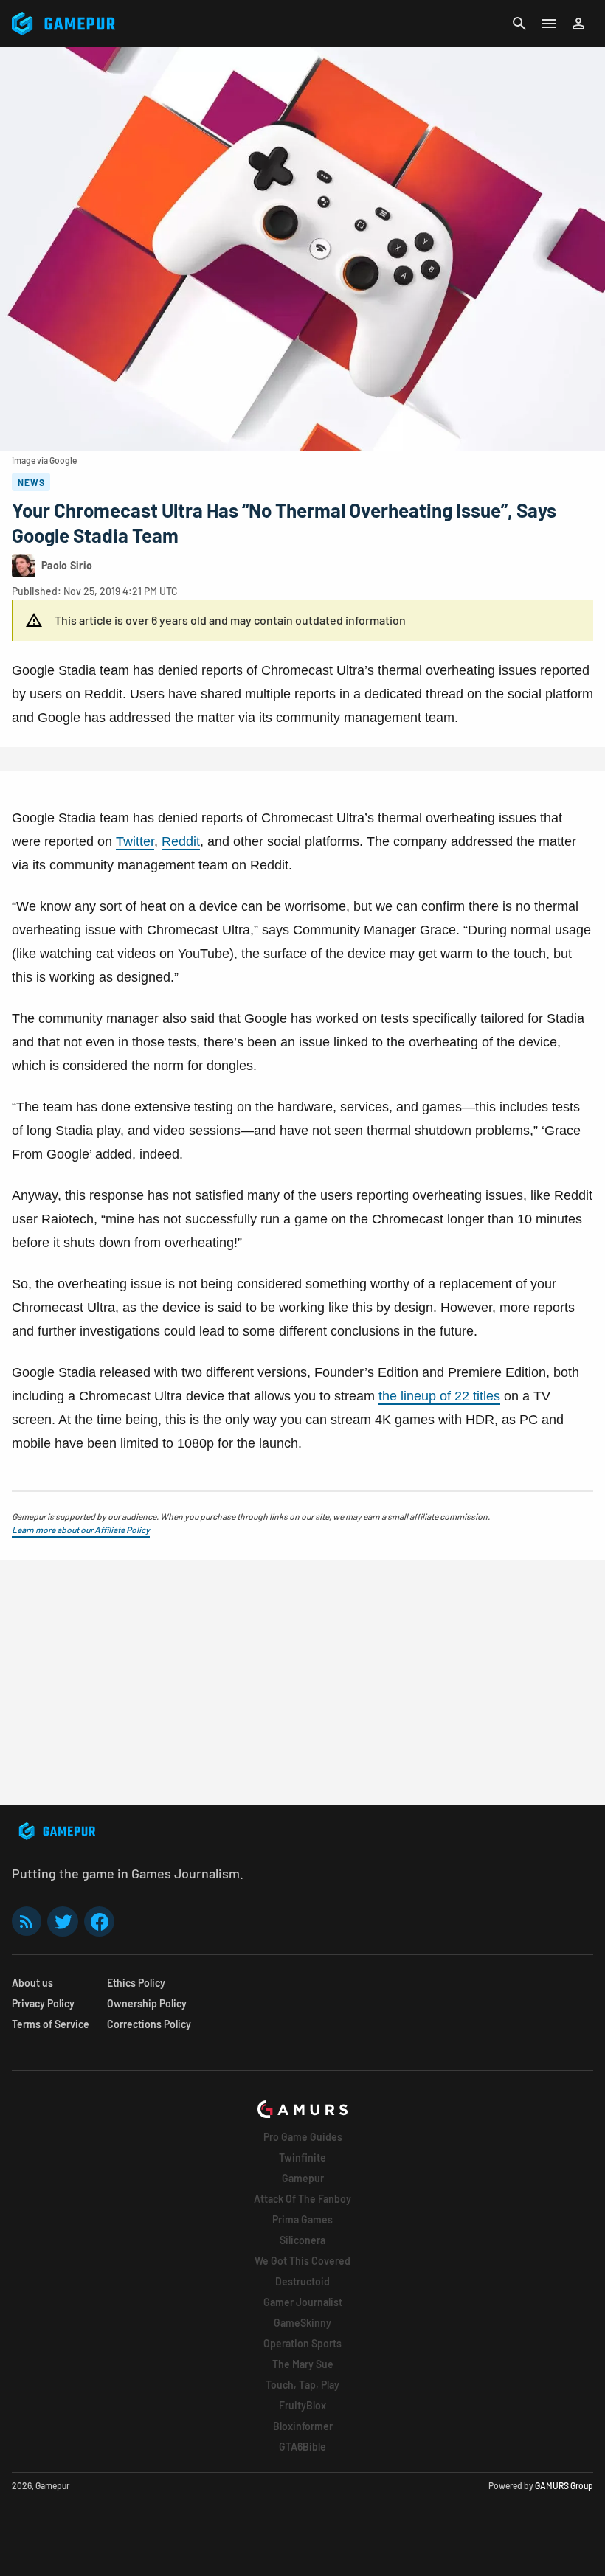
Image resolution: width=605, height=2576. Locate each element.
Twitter (135, 841)
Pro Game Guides (303, 2137)
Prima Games (302, 2219)
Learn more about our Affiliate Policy (81, 1530)
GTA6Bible (302, 2447)
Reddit (181, 841)
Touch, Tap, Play (302, 2385)
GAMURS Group (564, 2485)
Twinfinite (302, 2157)
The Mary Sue (303, 2364)
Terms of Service (51, 2024)
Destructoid (302, 2281)
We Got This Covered (302, 2261)
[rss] (27, 1921)
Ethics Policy (136, 1983)
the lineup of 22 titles (439, 1396)
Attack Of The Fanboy (302, 2199)
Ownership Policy (147, 2003)
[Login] (578, 24)
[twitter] (63, 1921)
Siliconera (302, 2240)
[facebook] (99, 1921)
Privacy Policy (43, 2003)
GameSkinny (302, 2323)
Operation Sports (302, 2343)
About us (32, 1983)
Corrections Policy (149, 2024)
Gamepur (303, 2178)
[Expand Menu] (549, 24)
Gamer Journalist (303, 2302)
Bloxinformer (303, 2426)
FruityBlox (302, 2405)
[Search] (519, 24)
